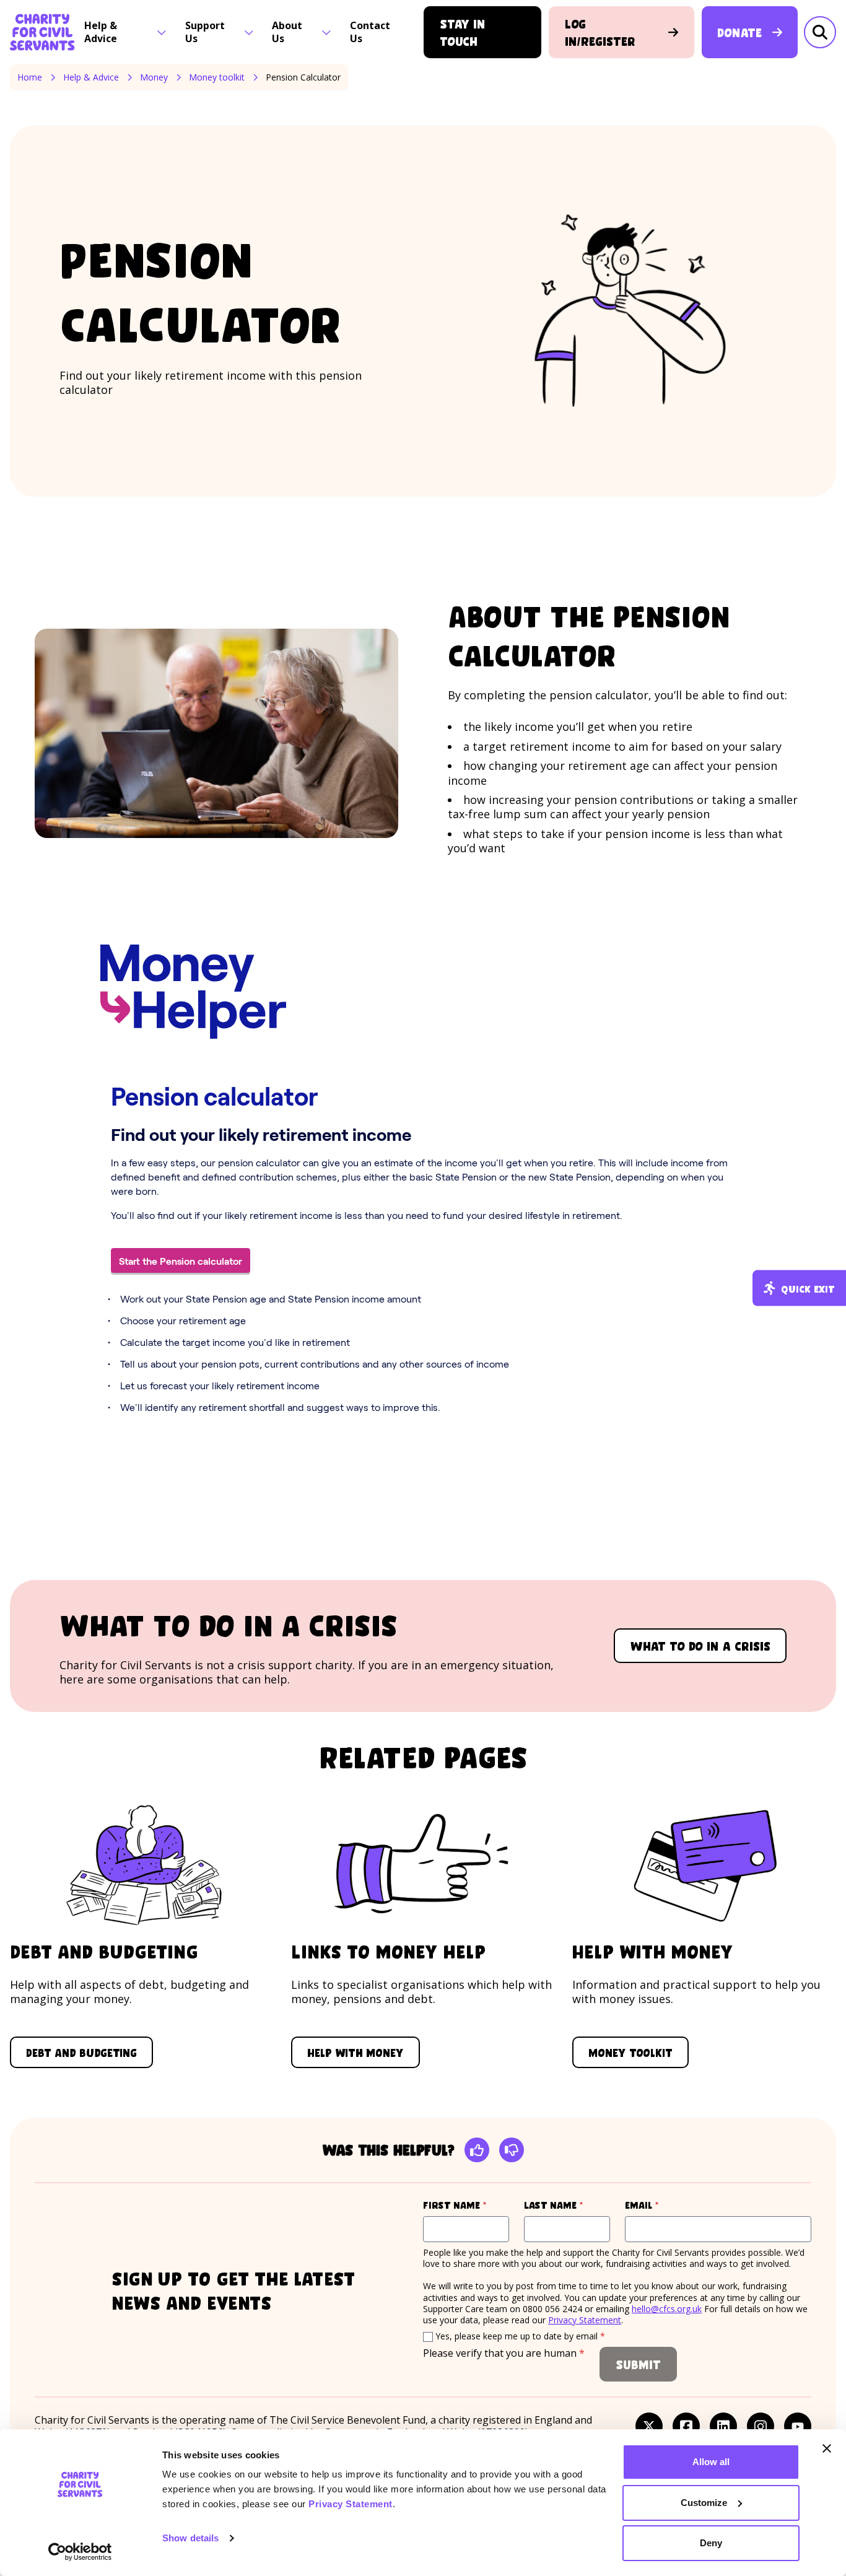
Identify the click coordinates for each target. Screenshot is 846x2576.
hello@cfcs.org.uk (667, 2309)
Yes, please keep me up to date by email (520, 2336)
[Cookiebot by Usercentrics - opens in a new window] (80, 2552)
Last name (567, 2205)
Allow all (711, 2462)
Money (154, 77)
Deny (711, 2543)
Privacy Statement (351, 2504)
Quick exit (808, 1288)
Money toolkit (217, 77)
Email (665, 2205)
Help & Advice (101, 32)
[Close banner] (827, 2448)
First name (466, 2205)
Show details (190, 2538)
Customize (704, 2503)
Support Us (205, 32)
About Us (287, 32)
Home (30, 77)
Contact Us (370, 32)
